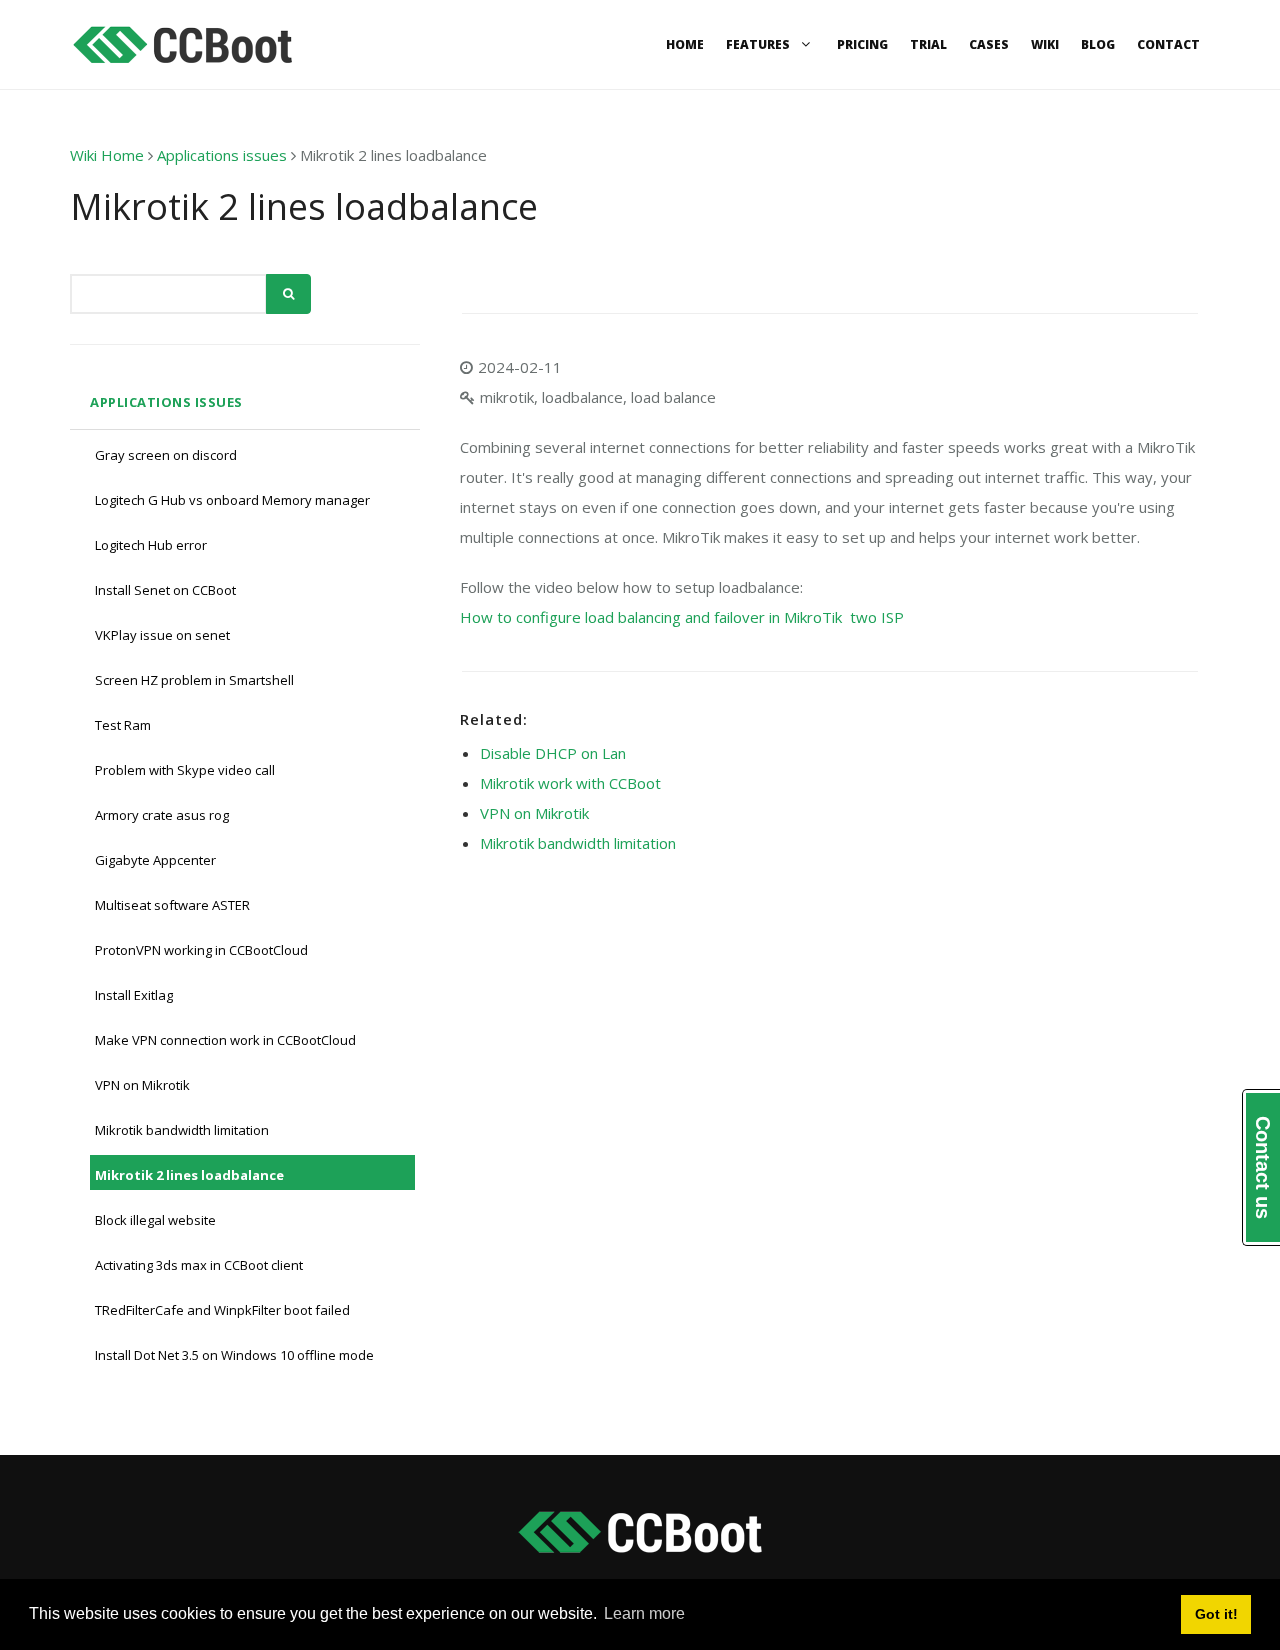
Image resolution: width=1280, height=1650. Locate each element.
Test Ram (123, 725)
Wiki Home (107, 155)
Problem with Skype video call (185, 770)
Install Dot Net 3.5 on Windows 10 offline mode (234, 1355)
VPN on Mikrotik (142, 1085)
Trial (928, 44)
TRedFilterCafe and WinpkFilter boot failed (222, 1310)
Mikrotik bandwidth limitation (182, 1130)
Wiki (1045, 44)
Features (759, 44)
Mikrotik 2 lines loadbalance (189, 1175)
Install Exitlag (134, 995)
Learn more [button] (644, 1613)
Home (685, 44)
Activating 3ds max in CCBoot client (199, 1265)
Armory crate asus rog (162, 815)
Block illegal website (155, 1220)
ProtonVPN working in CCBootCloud (201, 950)
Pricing (862, 44)
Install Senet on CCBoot (165, 590)
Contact (1168, 44)
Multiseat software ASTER (172, 905)
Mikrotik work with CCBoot (570, 783)
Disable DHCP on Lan (553, 753)
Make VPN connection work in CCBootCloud (225, 1040)
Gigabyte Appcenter (155, 860)
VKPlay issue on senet (162, 635)
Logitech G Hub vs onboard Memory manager (232, 500)
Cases (989, 44)
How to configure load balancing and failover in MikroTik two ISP (682, 617)
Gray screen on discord (166, 455)
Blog (1098, 44)
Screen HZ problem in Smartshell (194, 680)
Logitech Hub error (151, 545)
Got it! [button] (1216, 1614)
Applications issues (222, 155)
